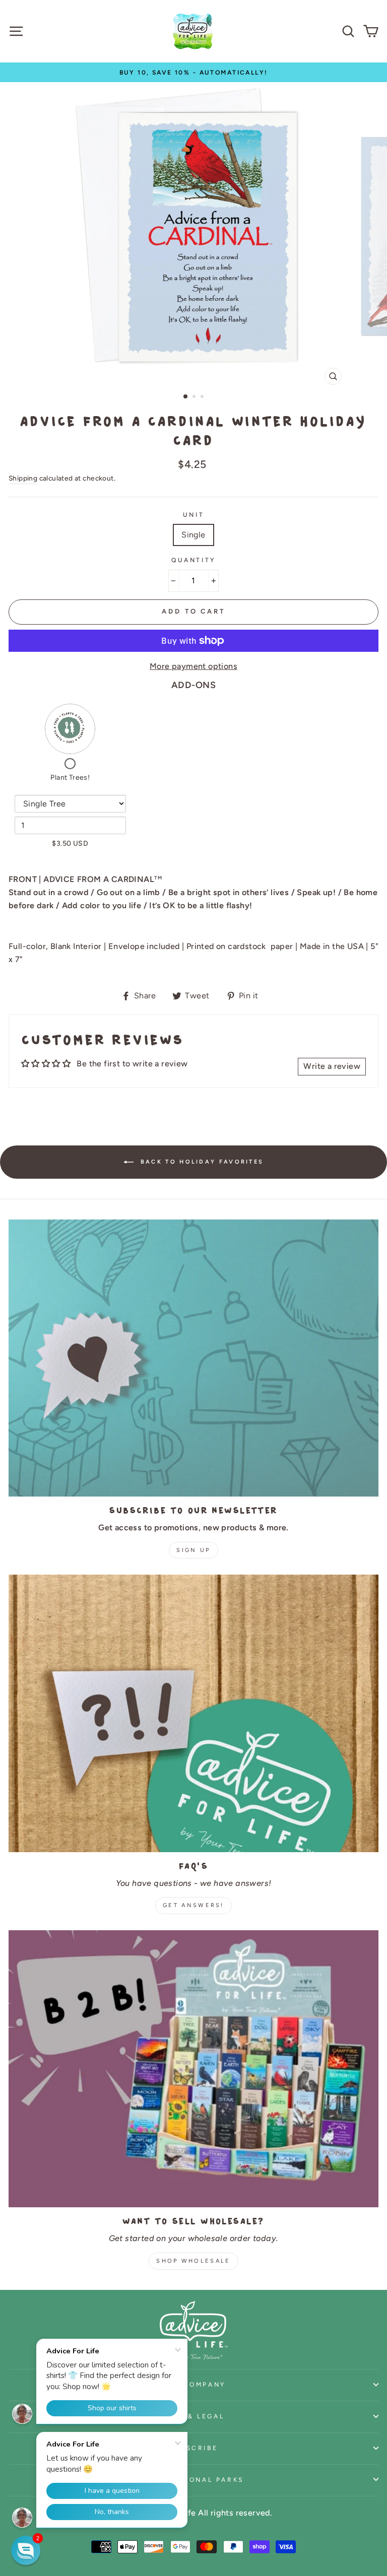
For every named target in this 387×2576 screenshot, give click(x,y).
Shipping (23, 478)
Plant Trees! (70, 777)
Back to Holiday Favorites (201, 1161)
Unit (194, 515)
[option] (193, 72)
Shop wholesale (193, 2261)
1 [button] (186, 397)
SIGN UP (193, 1550)
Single (193, 535)
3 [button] (203, 397)
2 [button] (195, 397)
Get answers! (193, 1905)
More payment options (193, 666)
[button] (26, 2550)
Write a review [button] (332, 1066)
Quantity (193, 560)
